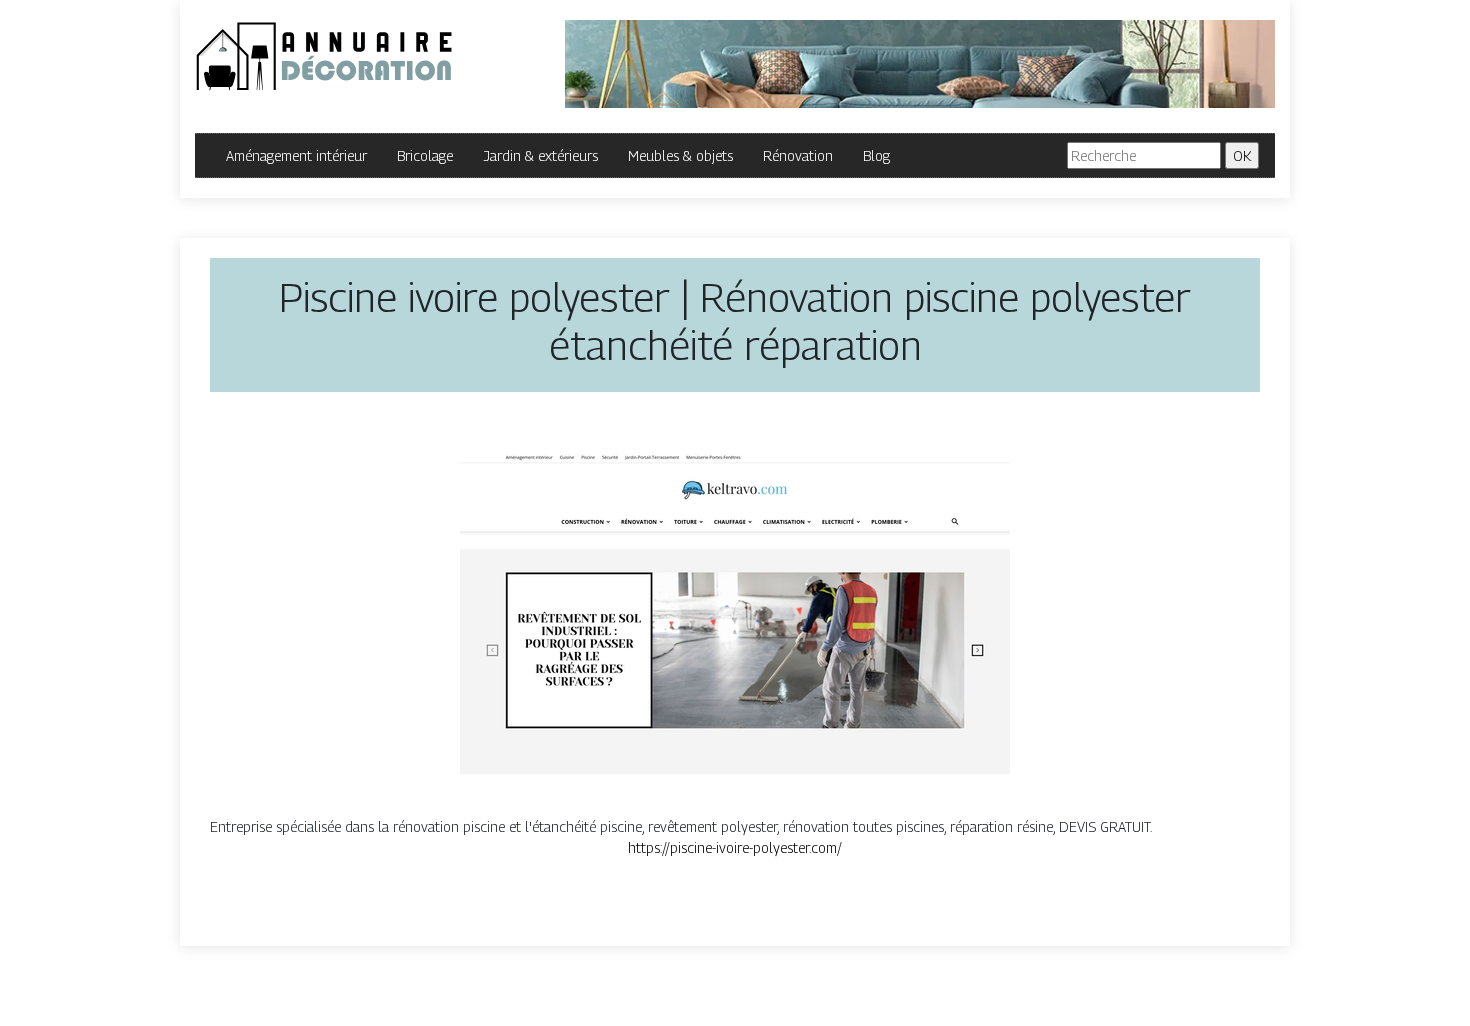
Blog (876, 155)
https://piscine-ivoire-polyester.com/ (735, 847)
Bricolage (425, 155)
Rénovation (798, 155)
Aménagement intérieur (296, 155)
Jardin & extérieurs (540, 155)
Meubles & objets (680, 155)
